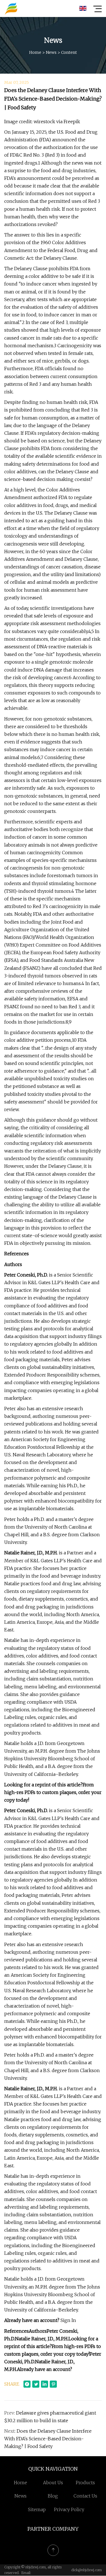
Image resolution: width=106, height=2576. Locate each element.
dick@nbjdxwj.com (86, 2570)
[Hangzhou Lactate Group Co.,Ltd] (11, 8)
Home (35, 52)
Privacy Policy (69, 2509)
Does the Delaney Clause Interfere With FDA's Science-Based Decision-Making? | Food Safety (48, 2439)
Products (85, 2483)
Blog (53, 2496)
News (51, 52)
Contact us (85, 2496)
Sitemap (37, 2509)
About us (53, 2483)
